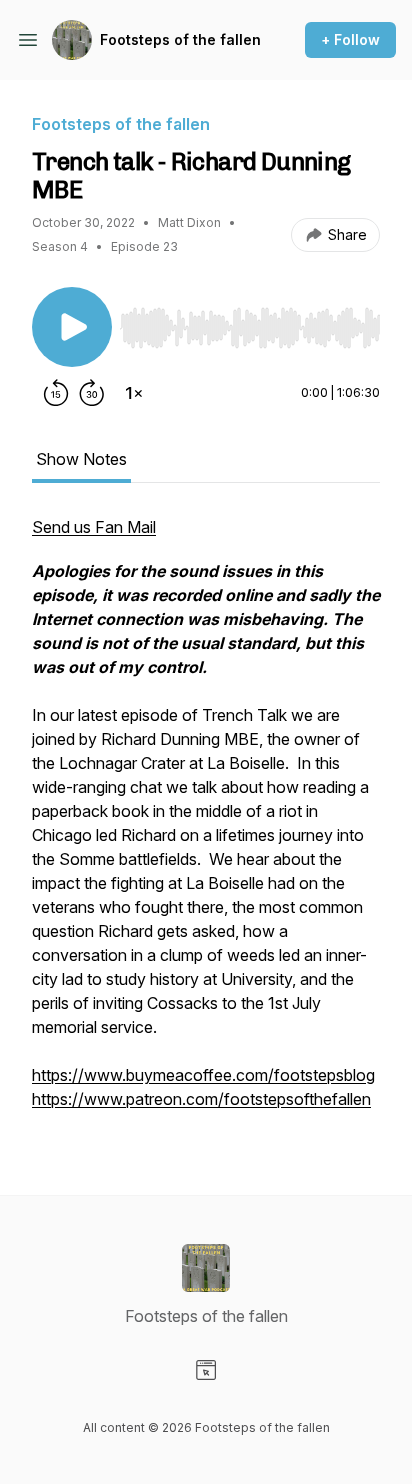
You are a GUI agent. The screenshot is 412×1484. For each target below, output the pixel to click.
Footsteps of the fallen (180, 39)
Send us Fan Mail (94, 527)
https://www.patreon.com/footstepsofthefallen (201, 1099)
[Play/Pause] (72, 327)
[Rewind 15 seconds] (56, 393)
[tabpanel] (206, 823)
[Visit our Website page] (206, 1370)
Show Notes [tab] (81, 459)
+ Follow (350, 39)
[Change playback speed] (134, 393)
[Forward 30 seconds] (92, 393)
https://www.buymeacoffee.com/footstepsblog (203, 1075)
